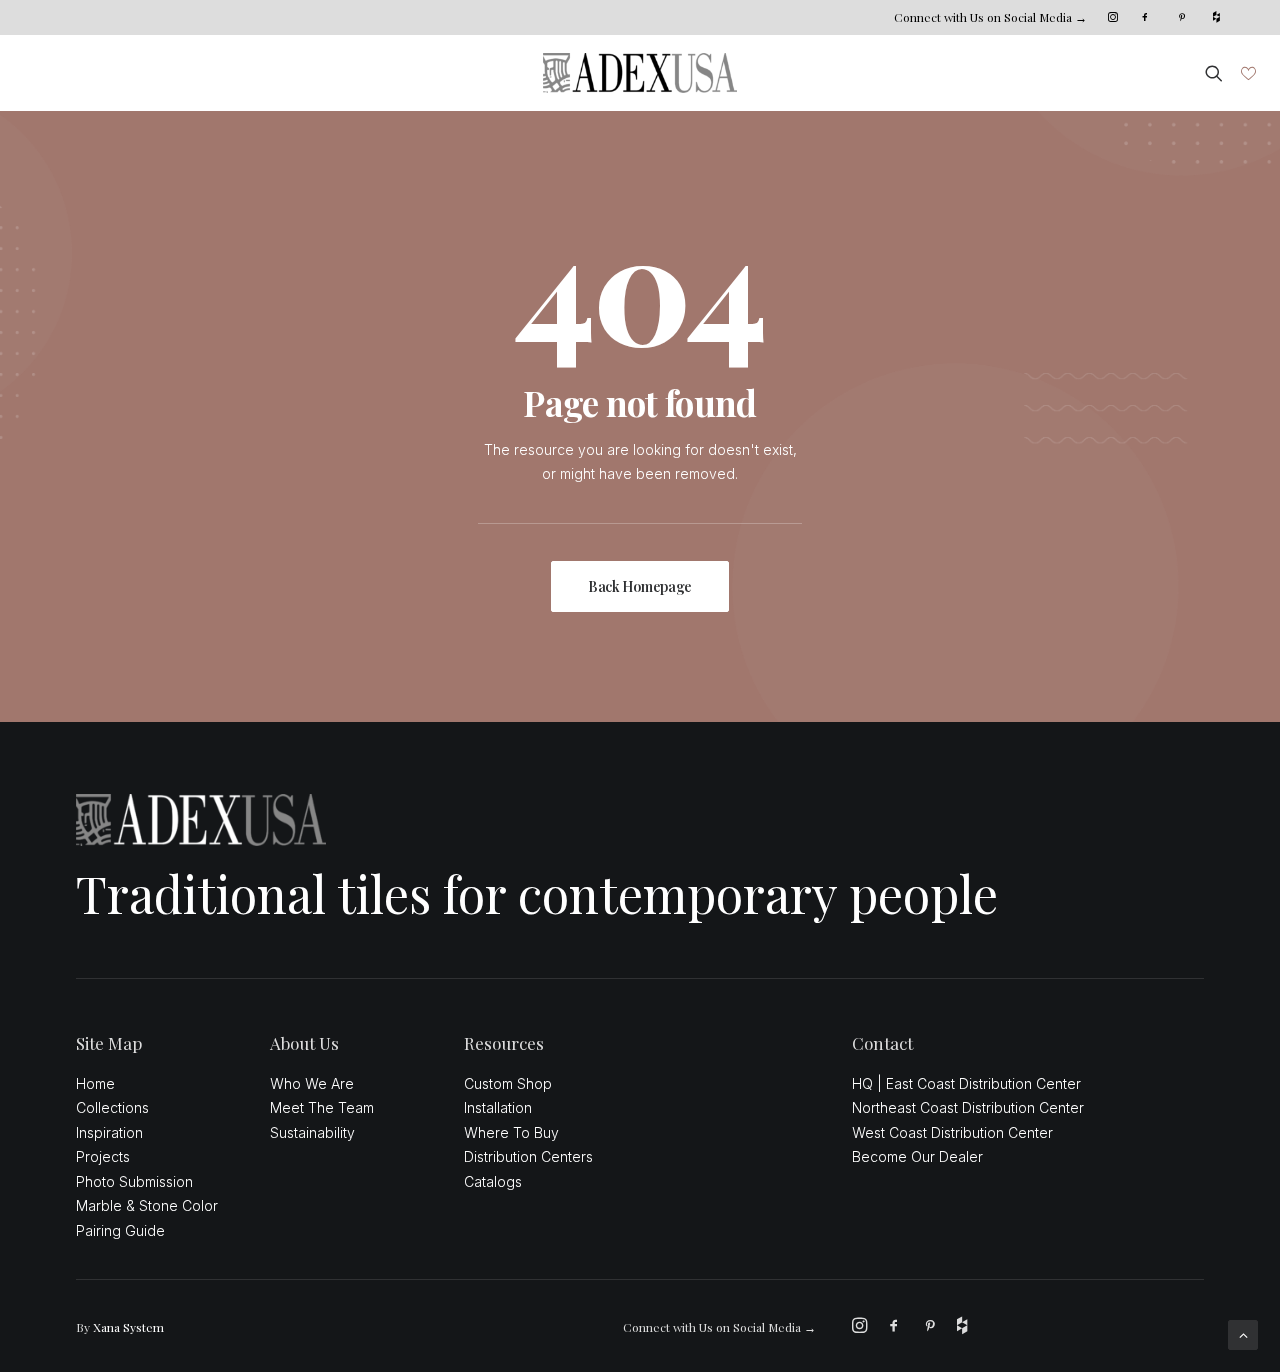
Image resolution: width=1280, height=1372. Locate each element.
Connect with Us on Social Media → (990, 17)
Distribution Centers (528, 1156)
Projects (103, 1156)
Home (95, 1083)
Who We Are (312, 1083)
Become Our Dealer (917, 1156)
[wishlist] (1246, 73)
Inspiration (109, 1132)
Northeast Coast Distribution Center (968, 1107)
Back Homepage (640, 586)
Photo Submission (134, 1181)
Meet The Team (322, 1107)
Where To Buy (511, 1132)
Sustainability (312, 1132)
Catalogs (493, 1181)
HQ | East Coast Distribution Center (966, 1083)
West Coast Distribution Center (952, 1132)
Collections (112, 1107)
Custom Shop (508, 1083)
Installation (498, 1107)
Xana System (128, 1327)
